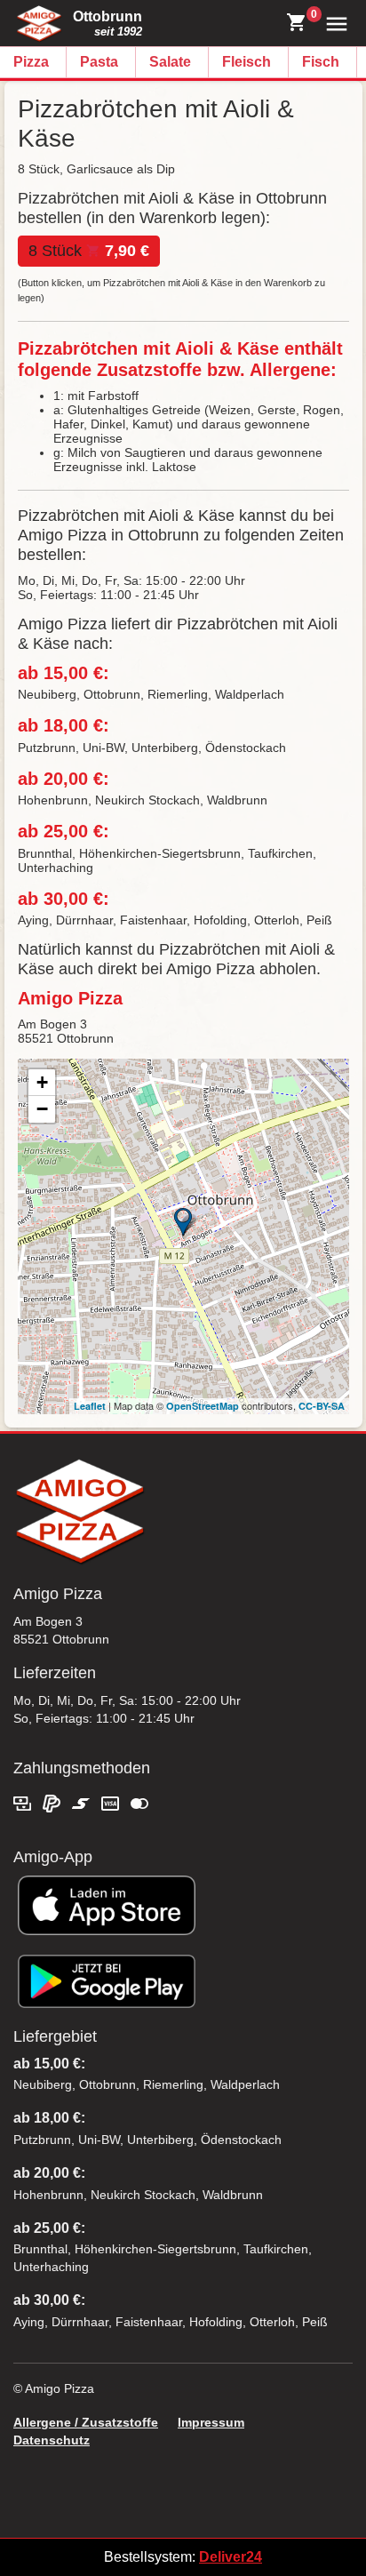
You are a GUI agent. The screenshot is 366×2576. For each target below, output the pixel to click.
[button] (333, 23)
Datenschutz (52, 2440)
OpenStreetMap (203, 1406)
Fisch (321, 62)
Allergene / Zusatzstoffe (86, 2422)
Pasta (99, 62)
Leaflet (90, 1406)
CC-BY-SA (322, 1406)
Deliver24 (231, 2557)
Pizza (31, 62)
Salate (170, 62)
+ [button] (42, 1082)
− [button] (42, 1109)
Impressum (211, 2422)
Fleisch (247, 62)
